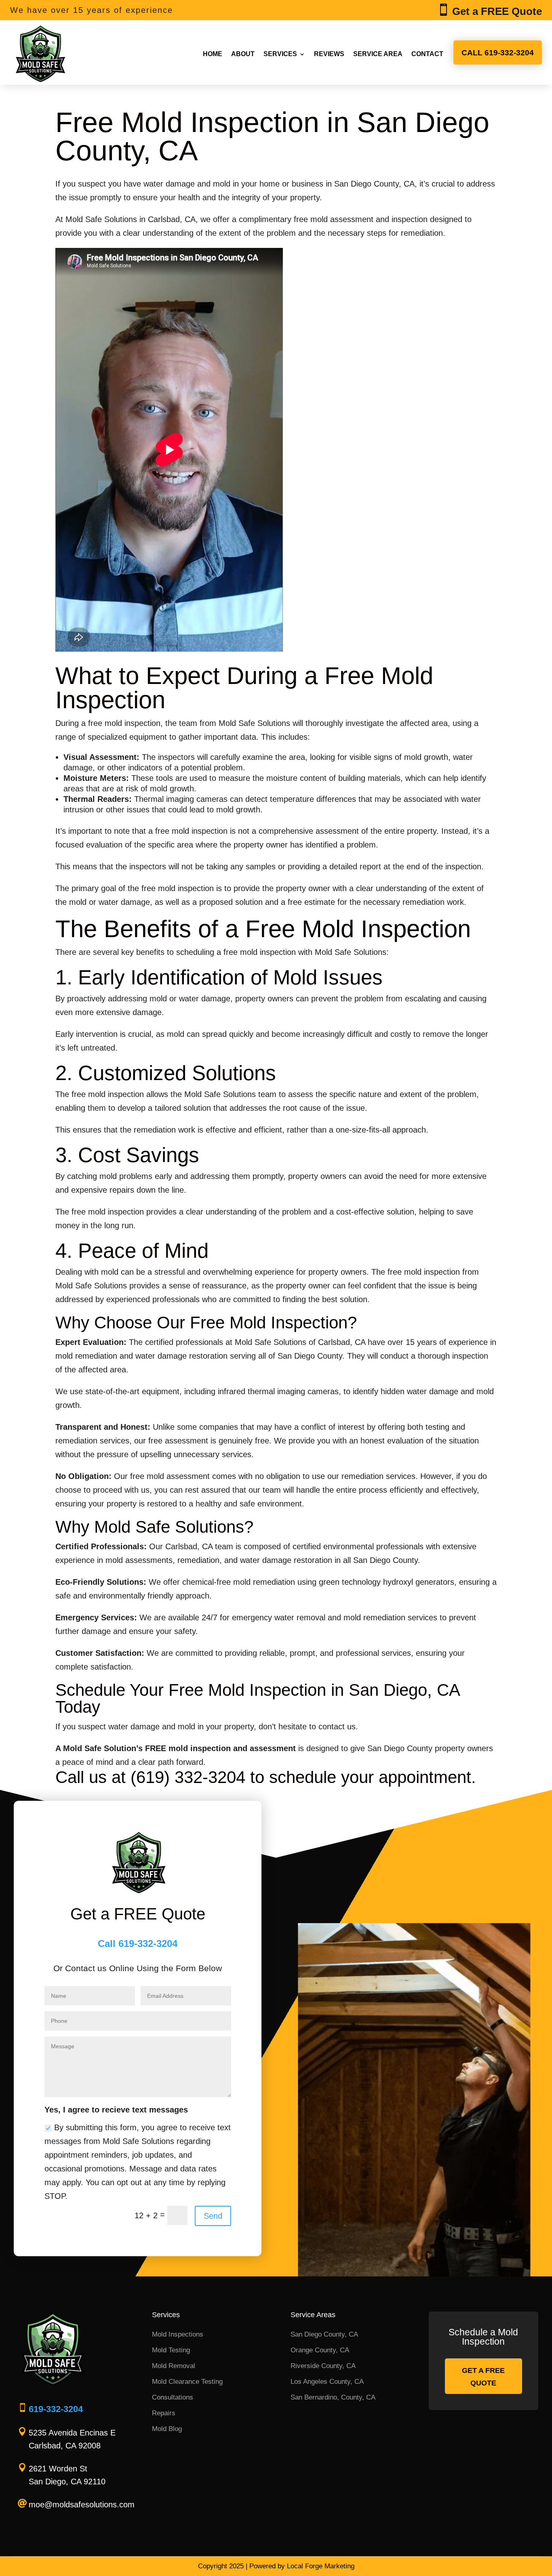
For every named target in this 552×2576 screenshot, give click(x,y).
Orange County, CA (320, 2350)
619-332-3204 (56, 2409)
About (243, 54)
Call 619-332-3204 (498, 53)
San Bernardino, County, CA (333, 2397)
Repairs (164, 2413)
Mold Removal (174, 2366)
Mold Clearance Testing (187, 2382)
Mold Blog (167, 2429)
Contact (427, 54)
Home (213, 54)
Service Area (378, 54)
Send (213, 2216)
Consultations (173, 2397)
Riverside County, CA (323, 2366)
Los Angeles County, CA (327, 2382)
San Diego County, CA (324, 2334)
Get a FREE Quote (483, 2377)
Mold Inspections (178, 2334)
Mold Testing (171, 2350)
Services (280, 54)
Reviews (329, 54)
